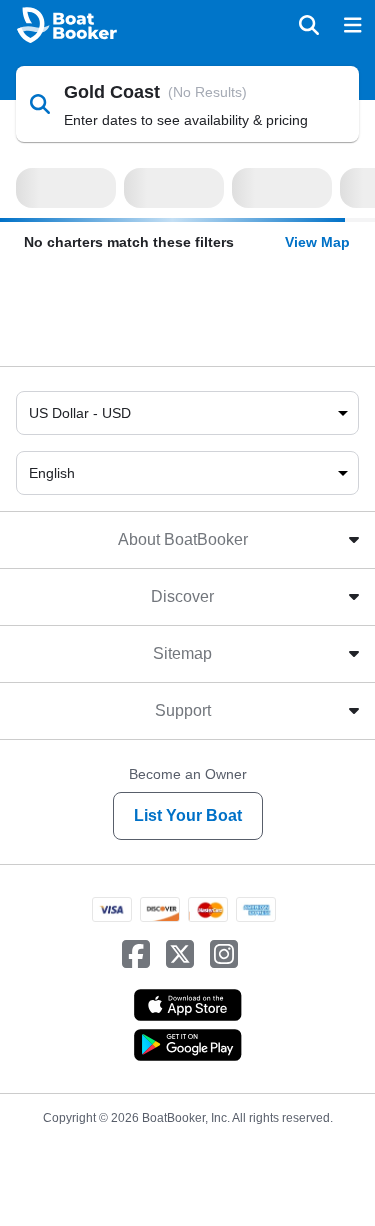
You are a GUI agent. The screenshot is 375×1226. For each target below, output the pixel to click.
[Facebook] (136, 955)
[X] (180, 955)
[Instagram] (224, 955)
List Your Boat (188, 815)
